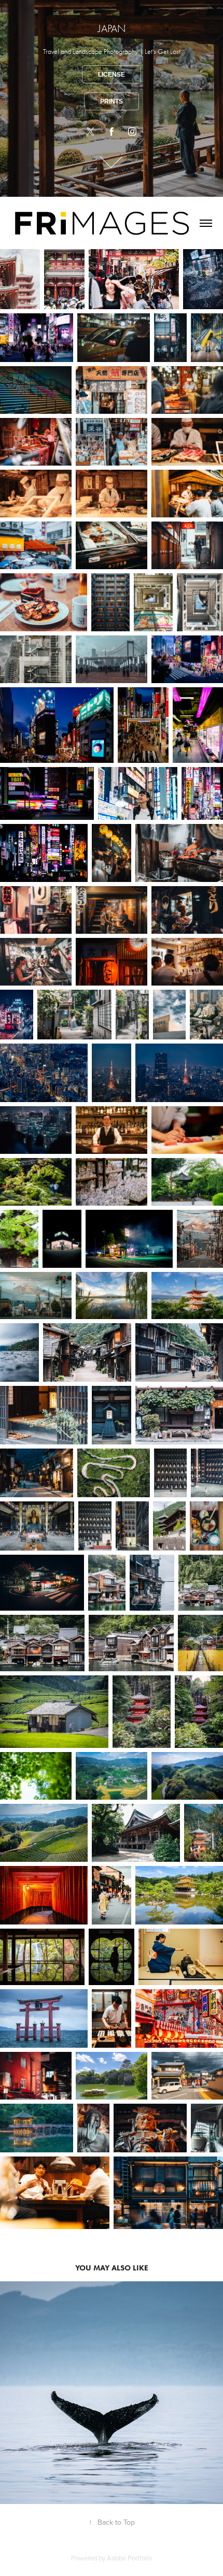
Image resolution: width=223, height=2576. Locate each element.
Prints (112, 102)
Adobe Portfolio (129, 2558)
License (112, 75)
